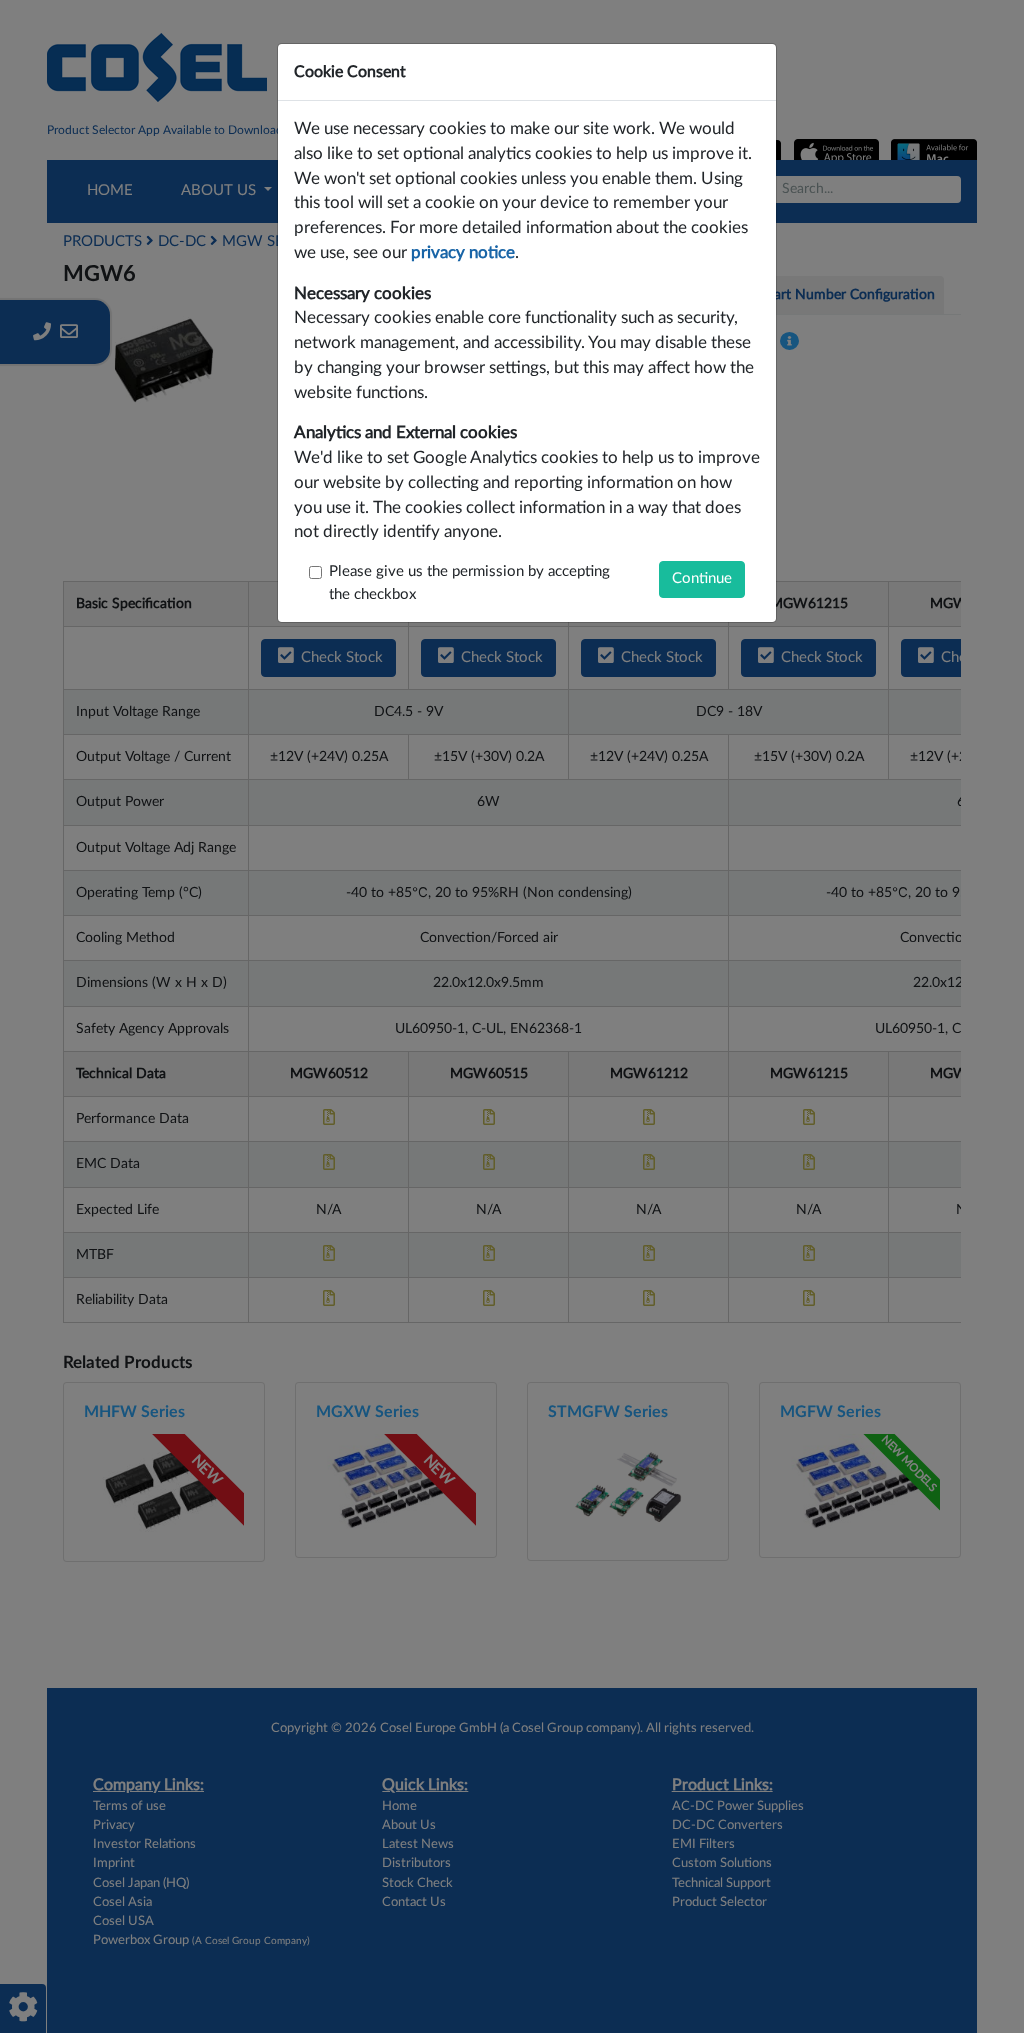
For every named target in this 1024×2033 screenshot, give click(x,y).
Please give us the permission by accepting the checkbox (469, 583)
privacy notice (463, 253)
